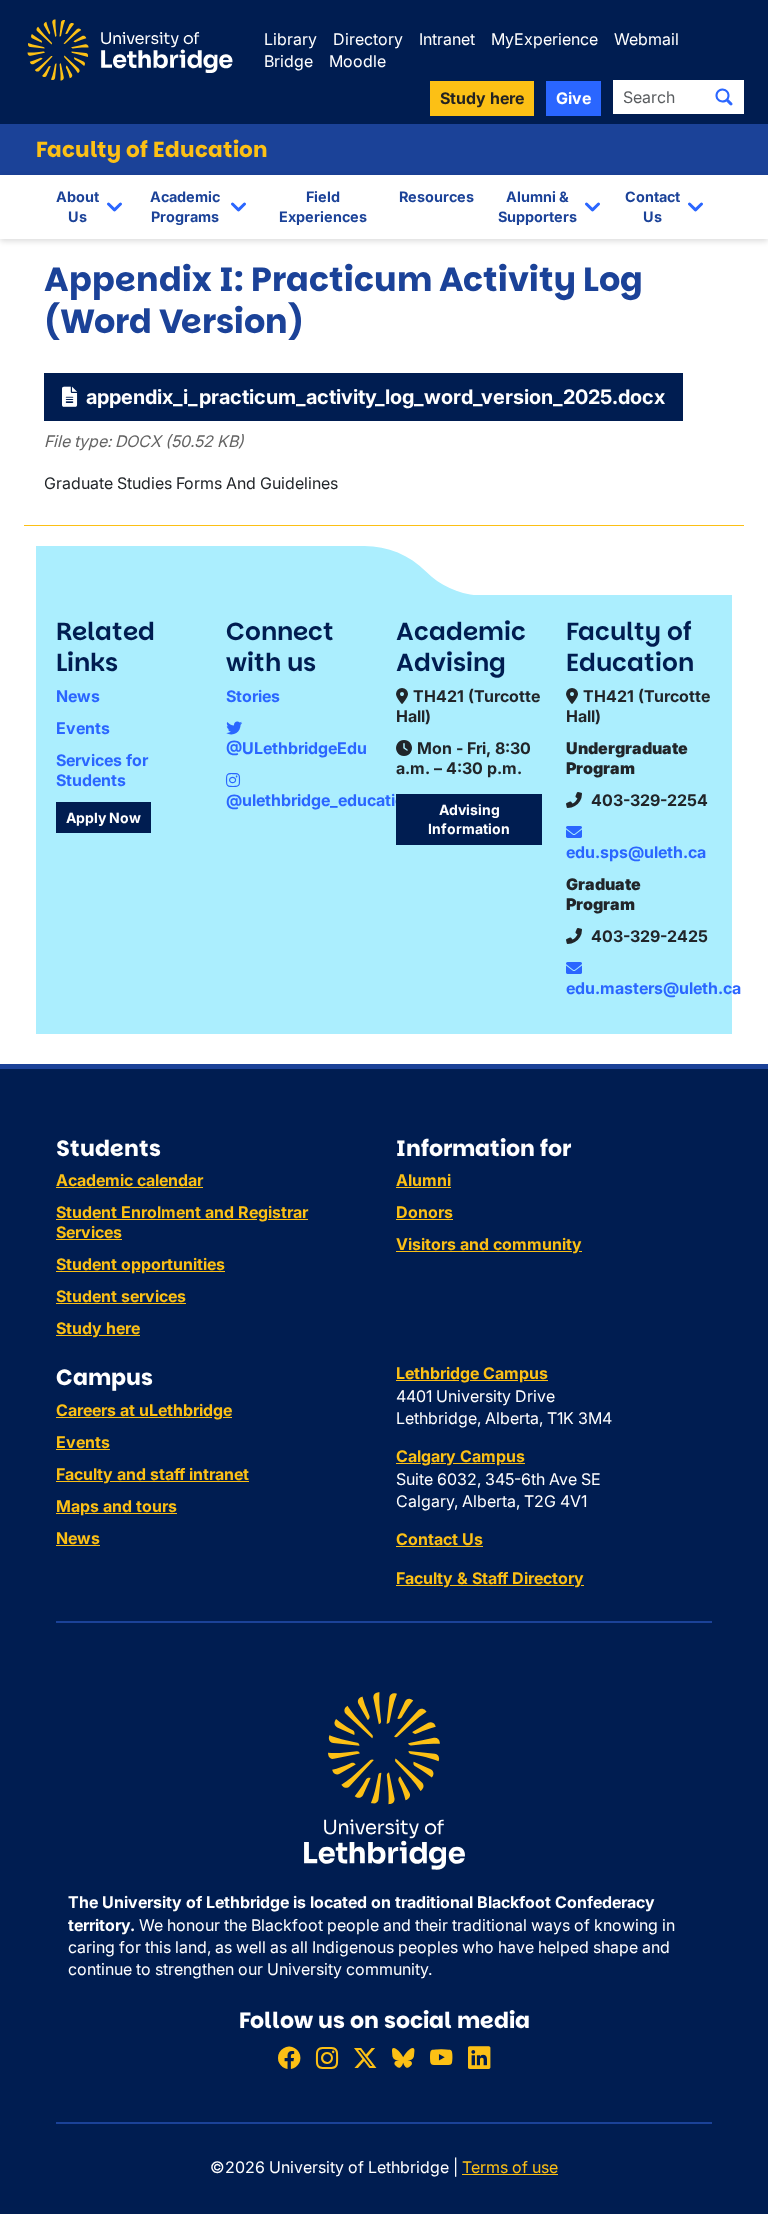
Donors (424, 1212)
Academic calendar (129, 1180)
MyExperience (544, 39)
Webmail (646, 39)
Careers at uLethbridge (144, 1410)
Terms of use (510, 2167)
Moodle (357, 61)
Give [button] (573, 98)
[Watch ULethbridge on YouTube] (441, 2057)
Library (290, 39)
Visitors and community (489, 1244)
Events (83, 728)
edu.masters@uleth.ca (653, 988)
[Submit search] (724, 97)
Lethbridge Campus (472, 1373)
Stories (253, 696)
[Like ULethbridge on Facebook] (289, 2057)
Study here (98, 1328)
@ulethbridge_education (320, 800)
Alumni (423, 1180)
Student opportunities (140, 1264)
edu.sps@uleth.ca (636, 852)
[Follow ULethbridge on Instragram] (327, 2057)
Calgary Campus (460, 1456)
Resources (436, 196)
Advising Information (469, 819)
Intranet (447, 39)
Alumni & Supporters (537, 206)
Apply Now (103, 817)
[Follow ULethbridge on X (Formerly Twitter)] (365, 2057)
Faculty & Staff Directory (490, 1578)
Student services (121, 1296)
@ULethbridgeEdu (296, 748)
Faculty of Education (152, 149)
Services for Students (102, 770)
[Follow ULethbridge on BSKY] (403, 2057)
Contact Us (652, 206)
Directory (368, 39)
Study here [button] (482, 98)
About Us (77, 206)
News (78, 696)
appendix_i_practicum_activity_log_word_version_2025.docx (373, 397)
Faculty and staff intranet (152, 1474)
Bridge (288, 61)
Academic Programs (185, 206)
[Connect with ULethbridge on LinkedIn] (479, 2057)
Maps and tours (116, 1506)
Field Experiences (323, 206)
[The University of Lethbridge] (384, 1780)
